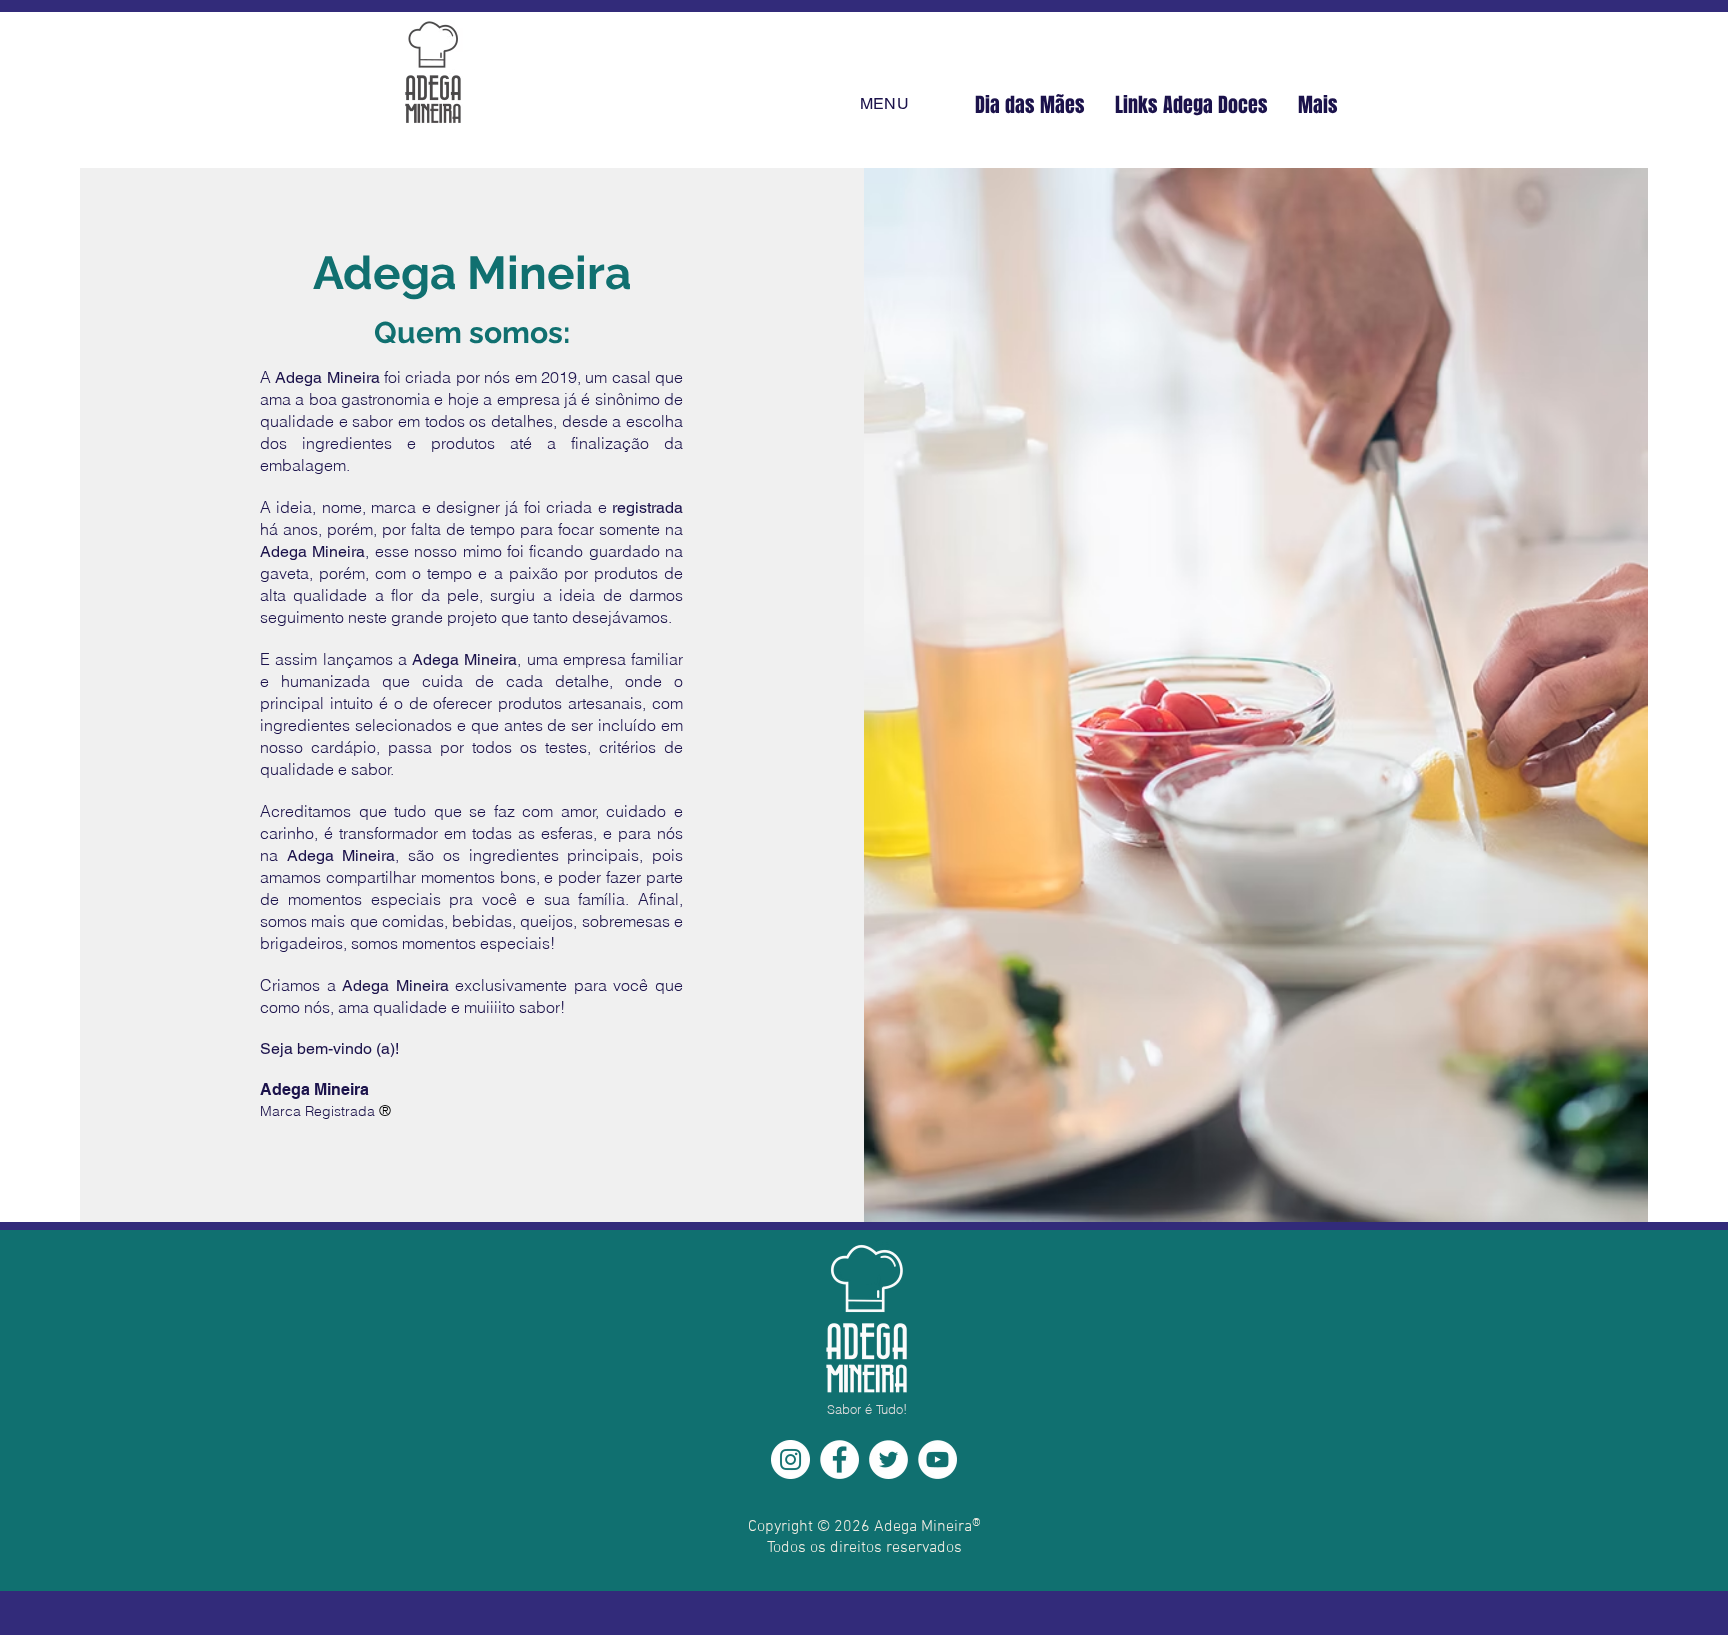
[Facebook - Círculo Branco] (839, 1459)
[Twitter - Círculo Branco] (888, 1459)
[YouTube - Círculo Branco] (937, 1459)
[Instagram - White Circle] (790, 1459)
